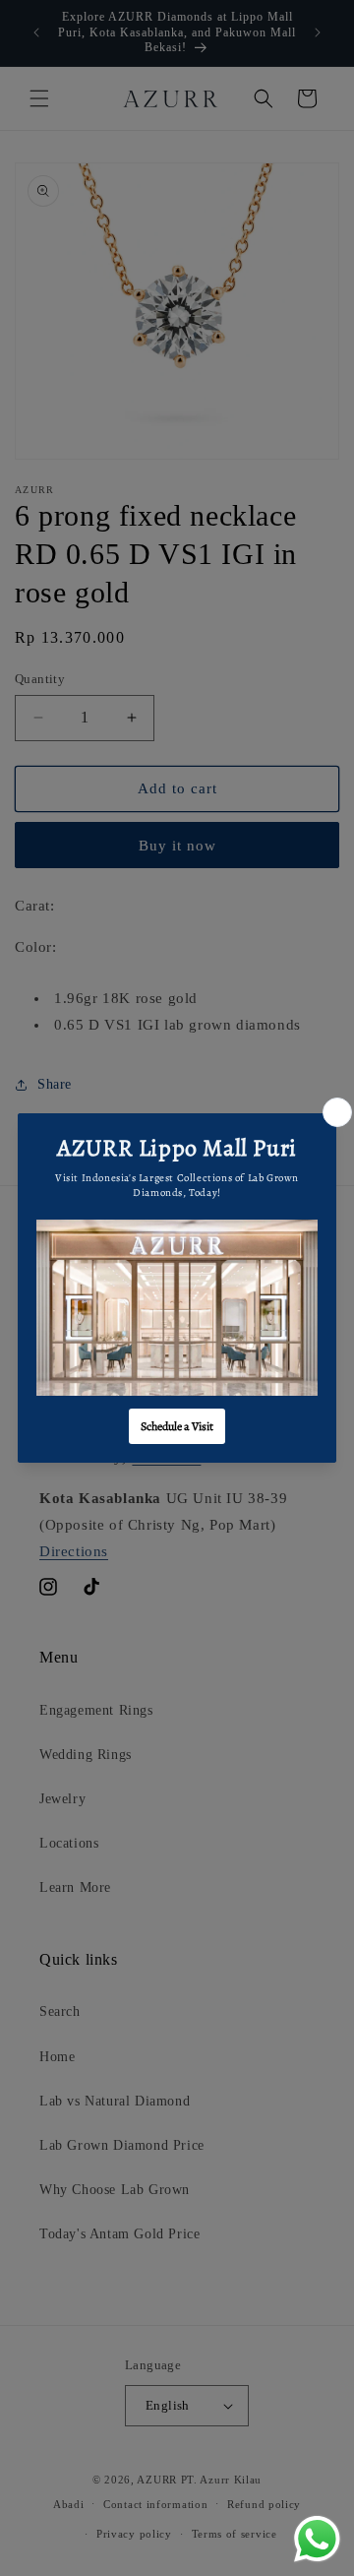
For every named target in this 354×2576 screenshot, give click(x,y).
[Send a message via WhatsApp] (317, 2539)
